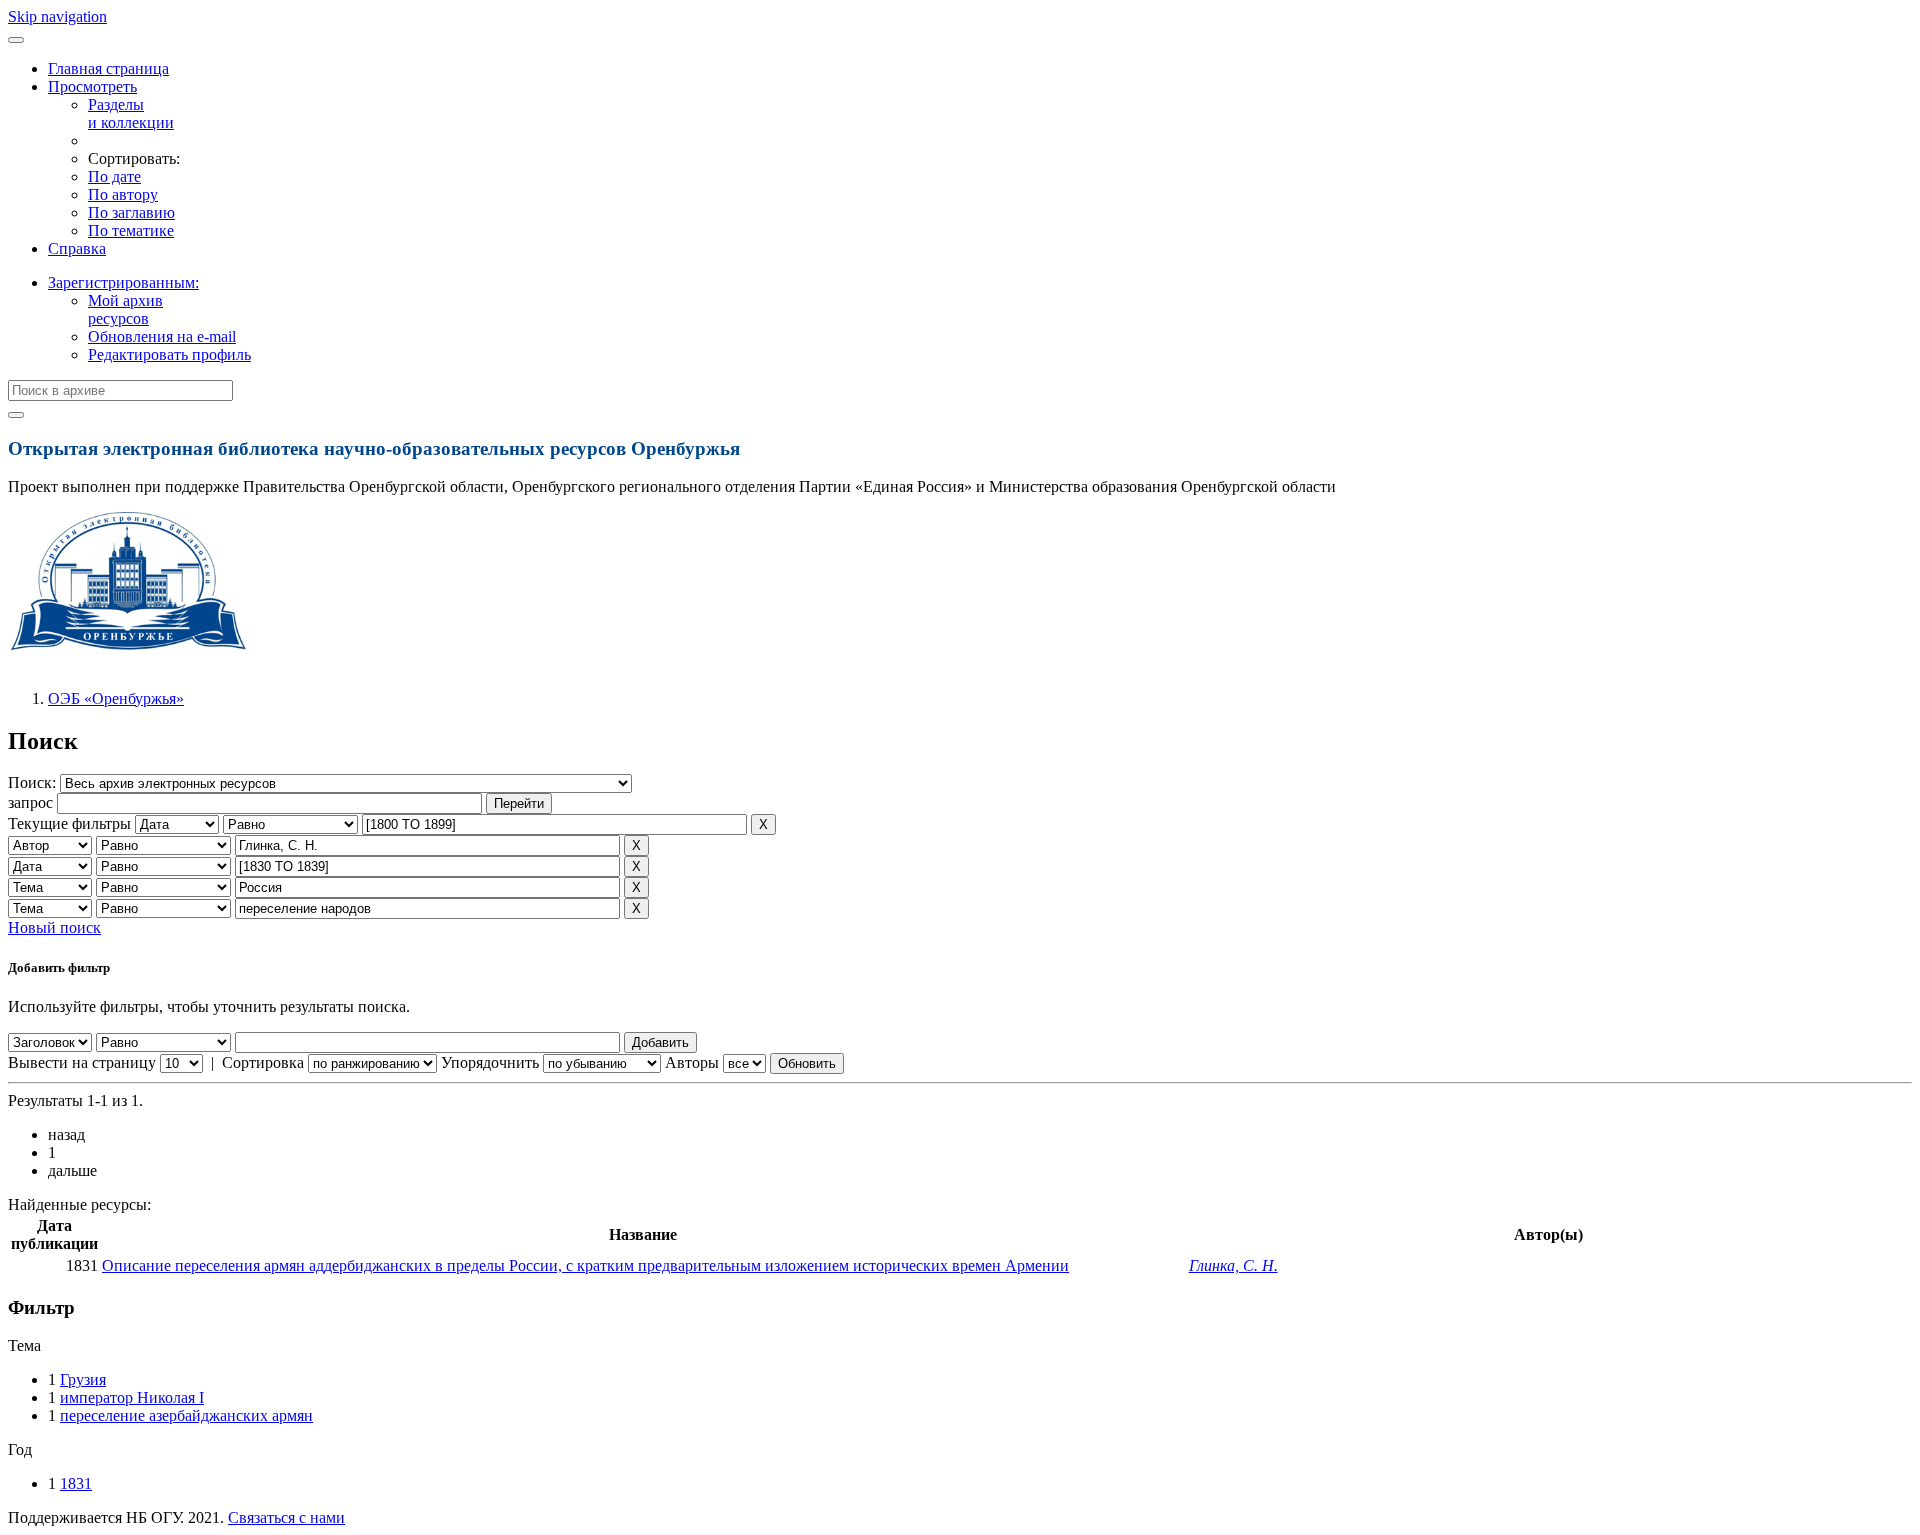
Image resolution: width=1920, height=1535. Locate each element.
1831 (76, 1483)
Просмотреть (92, 86)
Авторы (692, 1062)
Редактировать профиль (169, 354)
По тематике (131, 230)
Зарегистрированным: (123, 282)
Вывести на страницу (82, 1062)
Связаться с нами (286, 1517)
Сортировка (263, 1062)
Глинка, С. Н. (1233, 1265)
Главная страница (108, 68)
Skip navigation (57, 16)
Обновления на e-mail (162, 336)
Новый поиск (54, 927)
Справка (77, 248)
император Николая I (132, 1397)
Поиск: (34, 782)
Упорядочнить (490, 1062)
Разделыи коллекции (131, 113)
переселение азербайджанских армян (186, 1415)
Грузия (83, 1379)
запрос (30, 802)
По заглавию (131, 212)
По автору (123, 194)
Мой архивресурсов (125, 309)
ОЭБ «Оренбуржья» (116, 698)
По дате (114, 176)
